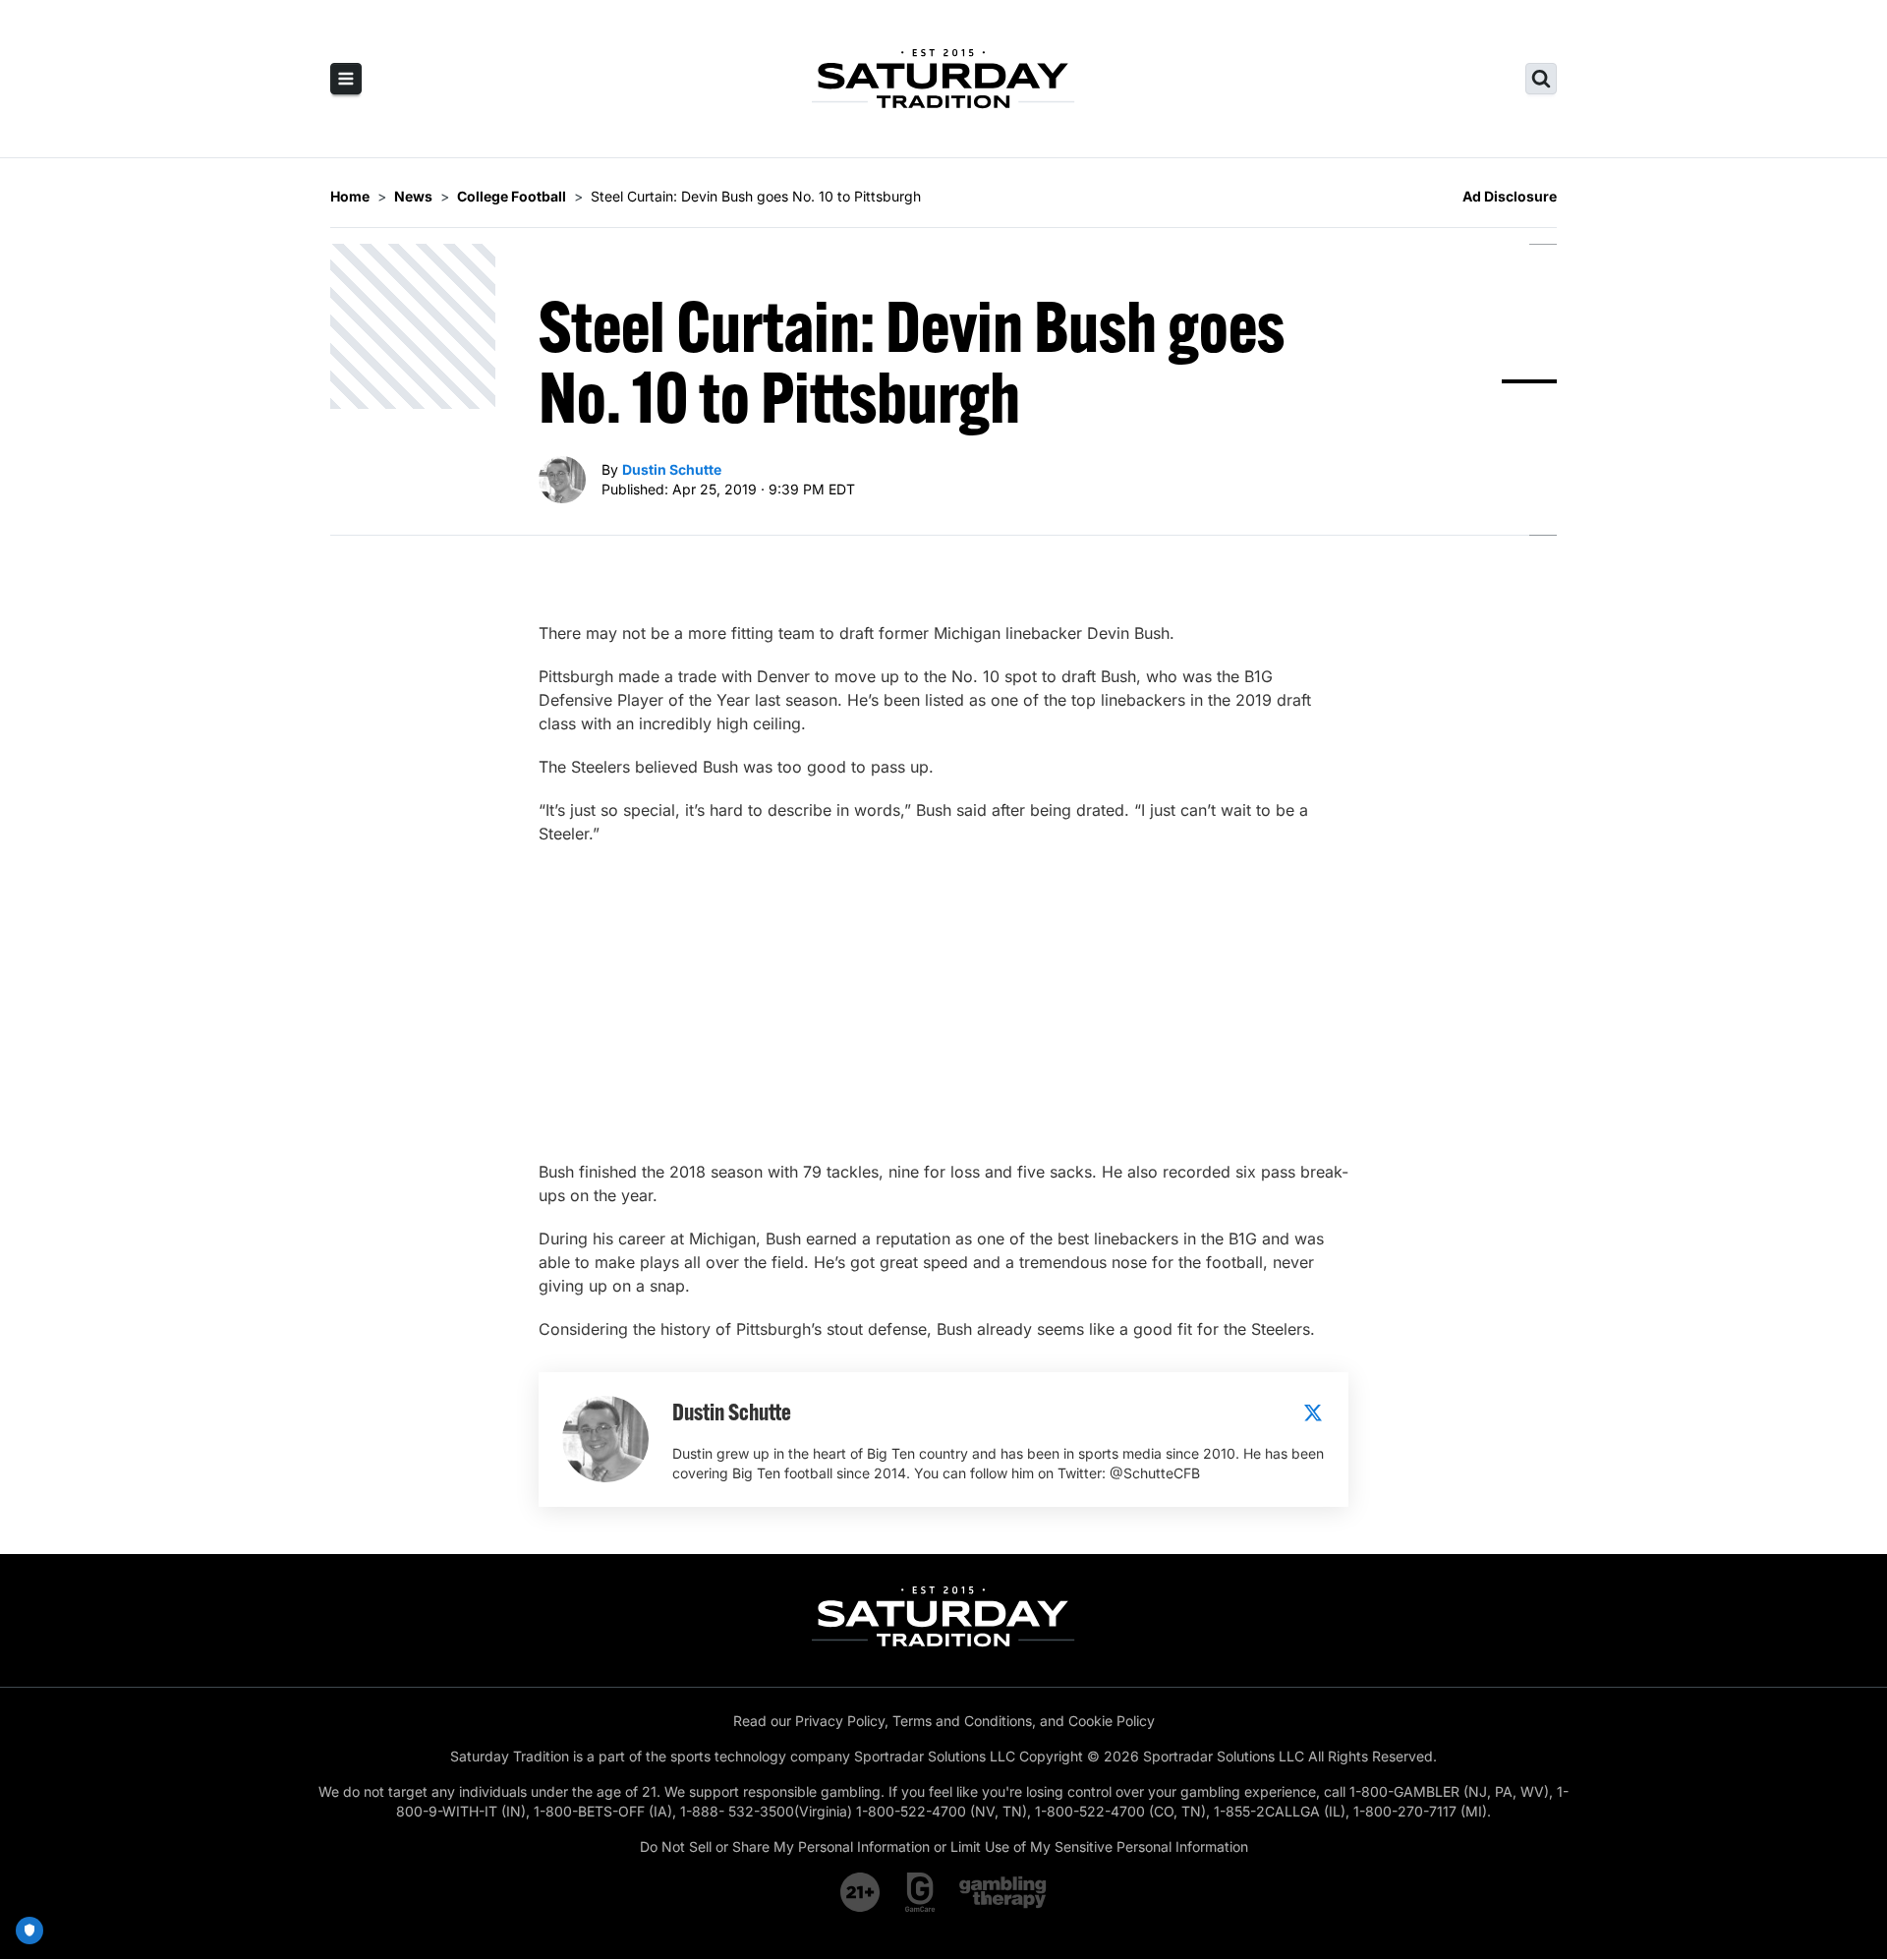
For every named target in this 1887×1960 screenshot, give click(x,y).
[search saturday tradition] (1541, 79)
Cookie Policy (1112, 1721)
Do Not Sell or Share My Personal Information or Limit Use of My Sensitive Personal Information (944, 1846)
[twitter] (1313, 1412)
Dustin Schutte (672, 469)
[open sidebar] (346, 79)
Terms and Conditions (962, 1721)
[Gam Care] (920, 1892)
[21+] (861, 1892)
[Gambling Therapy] (1003, 1892)
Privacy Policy (840, 1721)
